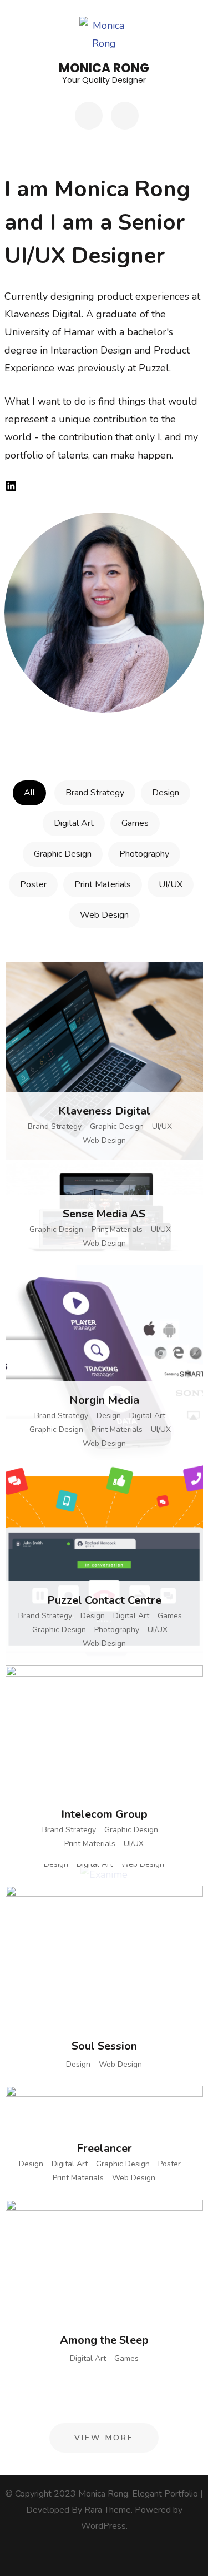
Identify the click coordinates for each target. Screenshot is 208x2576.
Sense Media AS (104, 1214)
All (29, 793)
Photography (144, 854)
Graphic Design (63, 854)
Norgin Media (104, 1400)
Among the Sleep (104, 2340)
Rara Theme (108, 2510)
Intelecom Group (104, 1814)
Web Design (104, 915)
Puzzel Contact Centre (104, 1600)
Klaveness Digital (104, 1111)
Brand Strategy (95, 793)
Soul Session (104, 2046)
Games (135, 823)
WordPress (103, 2526)
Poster (33, 884)
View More (104, 2438)
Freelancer (104, 2148)
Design (166, 793)
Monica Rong (104, 68)
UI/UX (171, 884)
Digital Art (74, 823)
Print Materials (103, 884)
